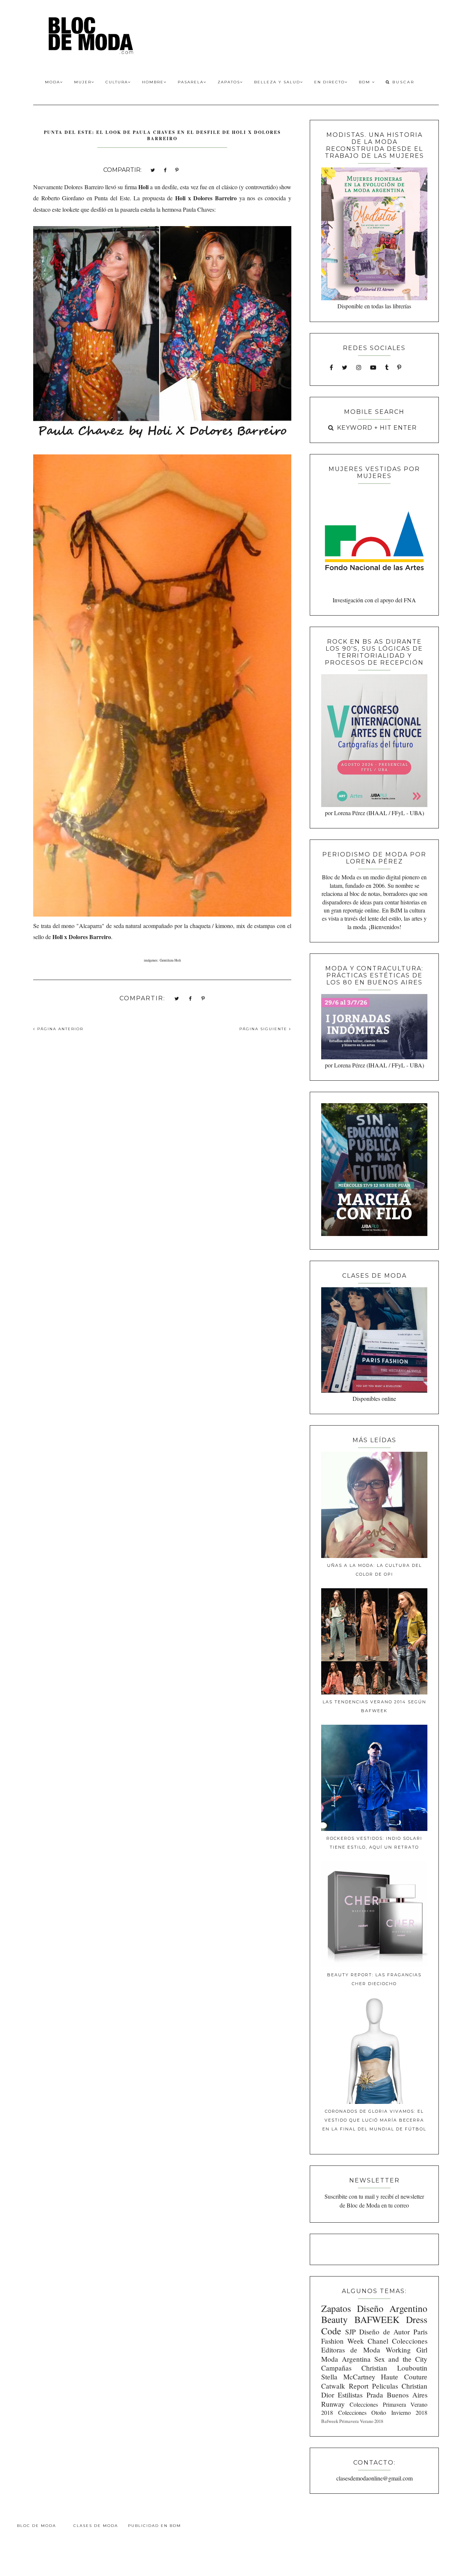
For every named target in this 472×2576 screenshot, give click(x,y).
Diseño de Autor (384, 2332)
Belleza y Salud (277, 82)
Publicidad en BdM (155, 2526)
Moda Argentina (346, 2359)
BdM (365, 82)
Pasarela (191, 82)
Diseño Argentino (392, 2308)
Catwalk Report (345, 2386)
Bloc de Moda (37, 2526)
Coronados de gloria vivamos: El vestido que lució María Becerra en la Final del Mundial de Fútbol (374, 2120)
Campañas (336, 2368)
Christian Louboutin (394, 2368)
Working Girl (407, 2350)
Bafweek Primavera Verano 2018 (352, 2421)
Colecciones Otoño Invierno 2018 (383, 2412)
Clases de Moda (96, 2526)
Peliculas (385, 2386)
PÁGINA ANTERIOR (59, 1029)
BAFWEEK (377, 2319)
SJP (350, 2332)
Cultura (117, 82)
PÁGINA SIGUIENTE (264, 1029)
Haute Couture (404, 2377)
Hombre (153, 82)
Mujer (83, 82)
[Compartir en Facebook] (165, 169)
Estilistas (350, 2395)
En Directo (329, 82)
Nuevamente (48, 187)
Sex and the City (401, 2359)
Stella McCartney (348, 2377)
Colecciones (410, 2341)
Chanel (378, 2341)
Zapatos (229, 82)
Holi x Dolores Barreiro (206, 198)
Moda (53, 82)
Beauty (334, 2319)
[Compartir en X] (153, 169)
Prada (375, 2395)
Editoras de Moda (350, 2350)
